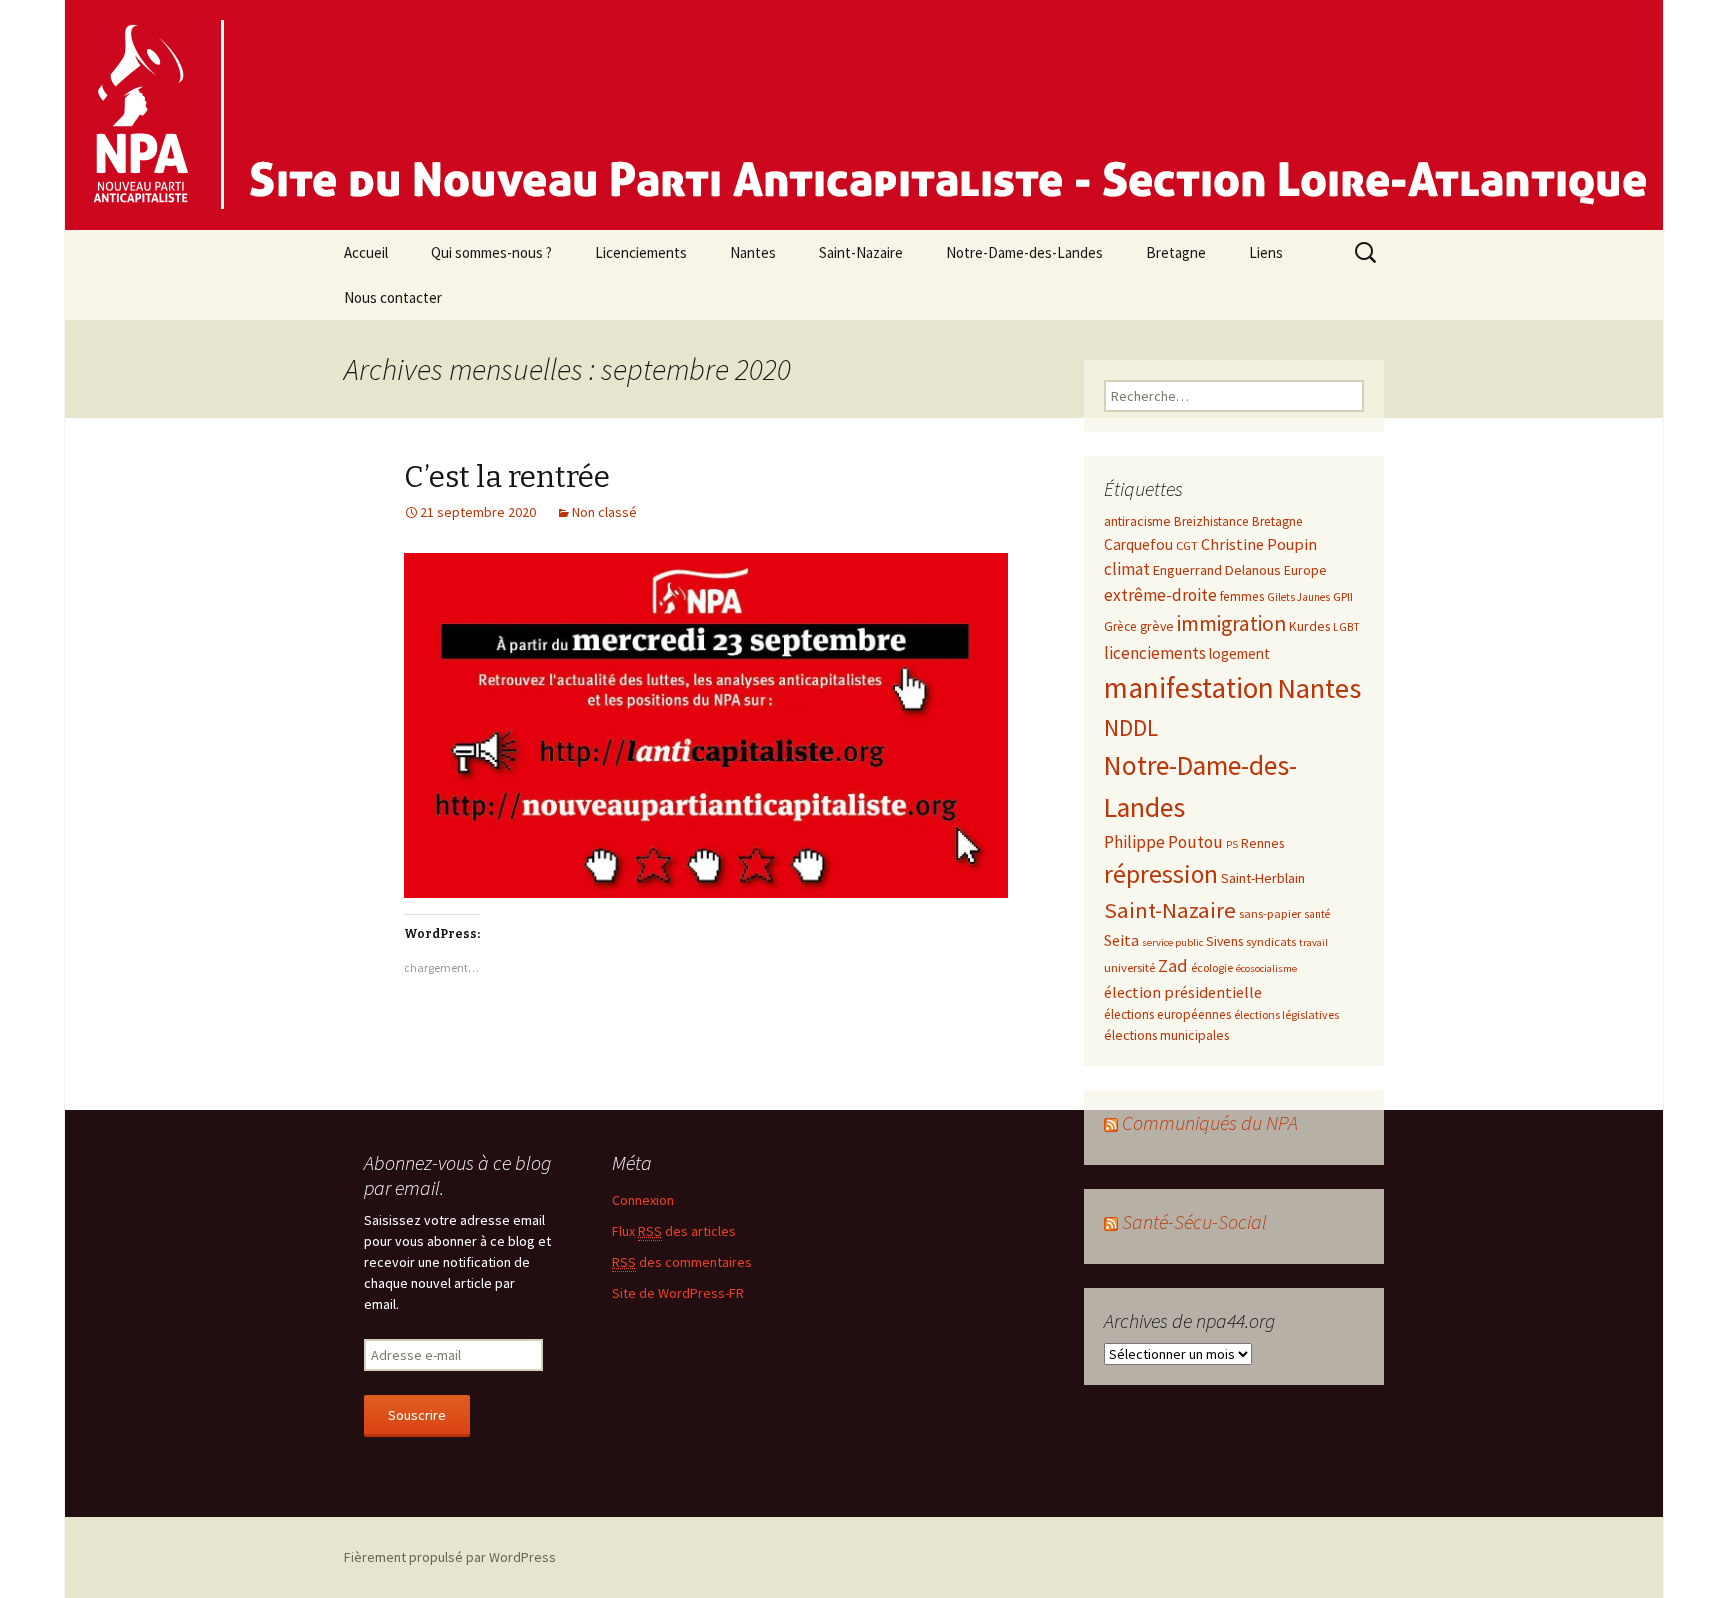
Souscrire (417, 1415)
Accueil (366, 252)
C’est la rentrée (507, 477)
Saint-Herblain (1263, 878)
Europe (1305, 570)
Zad (1173, 965)
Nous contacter (393, 297)
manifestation (1189, 687)
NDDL (1131, 727)
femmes (1242, 596)
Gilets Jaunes (1298, 597)
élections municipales (1166, 1035)
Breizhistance (1211, 521)
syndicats (1271, 941)
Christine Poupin (1259, 544)
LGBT (1346, 627)
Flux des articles (674, 1231)
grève (1157, 626)
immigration (1231, 623)
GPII (1343, 596)
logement (1239, 653)
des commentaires (682, 1262)
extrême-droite (1160, 595)
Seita (1121, 940)
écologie (1212, 967)
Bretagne (1176, 252)
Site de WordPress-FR (678, 1293)
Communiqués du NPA (1210, 1122)
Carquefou (1138, 544)
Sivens (1224, 941)
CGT (1187, 545)
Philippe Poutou (1163, 842)
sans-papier (1270, 913)
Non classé (604, 512)
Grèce (1120, 626)
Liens (1266, 252)
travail (1313, 942)
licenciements (1155, 653)
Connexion (643, 1200)
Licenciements (641, 252)
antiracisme (1137, 521)
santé (1317, 914)
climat (1127, 569)
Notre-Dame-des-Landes (1024, 252)
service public (1172, 942)
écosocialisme (1266, 968)
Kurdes (1309, 626)
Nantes (753, 252)
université (1129, 967)
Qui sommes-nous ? (491, 252)
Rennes (1262, 843)
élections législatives (1286, 1014)
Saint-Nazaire (861, 252)
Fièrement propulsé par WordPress (450, 1557)
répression (1161, 874)
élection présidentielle (1183, 992)
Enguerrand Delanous (1217, 570)
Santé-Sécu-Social (1194, 1221)
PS (1232, 844)
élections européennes (1167, 1014)
